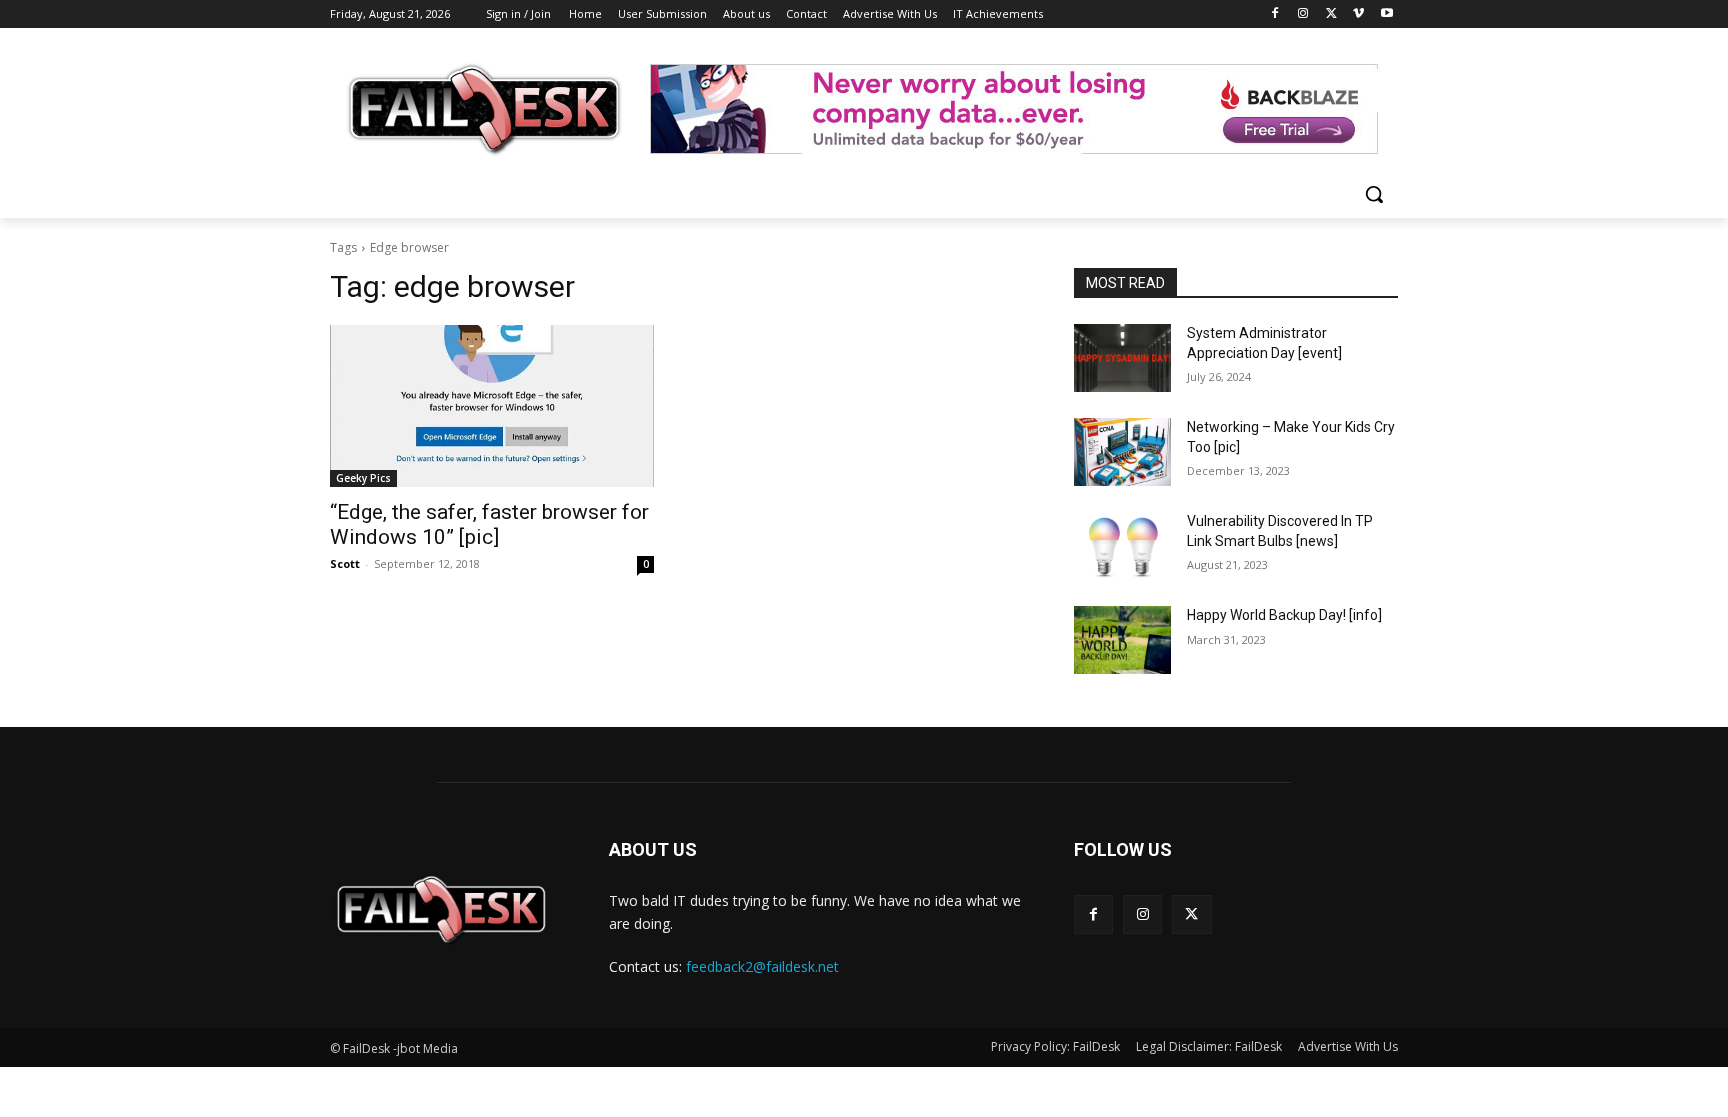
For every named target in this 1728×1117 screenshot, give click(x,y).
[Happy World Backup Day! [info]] (1122, 640)
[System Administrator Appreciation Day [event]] (1122, 358)
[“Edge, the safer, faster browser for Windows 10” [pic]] (492, 406)
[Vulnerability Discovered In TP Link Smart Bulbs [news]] (1122, 546)
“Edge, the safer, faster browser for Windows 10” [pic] (489, 524)
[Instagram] (1303, 14)
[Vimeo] (1358, 14)
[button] (1374, 194)
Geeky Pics (363, 478)
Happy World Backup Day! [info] (1284, 615)
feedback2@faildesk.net (762, 966)
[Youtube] (1386, 14)
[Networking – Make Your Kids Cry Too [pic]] (1122, 452)
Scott (345, 563)
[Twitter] (1331, 14)
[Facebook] (1275, 14)
